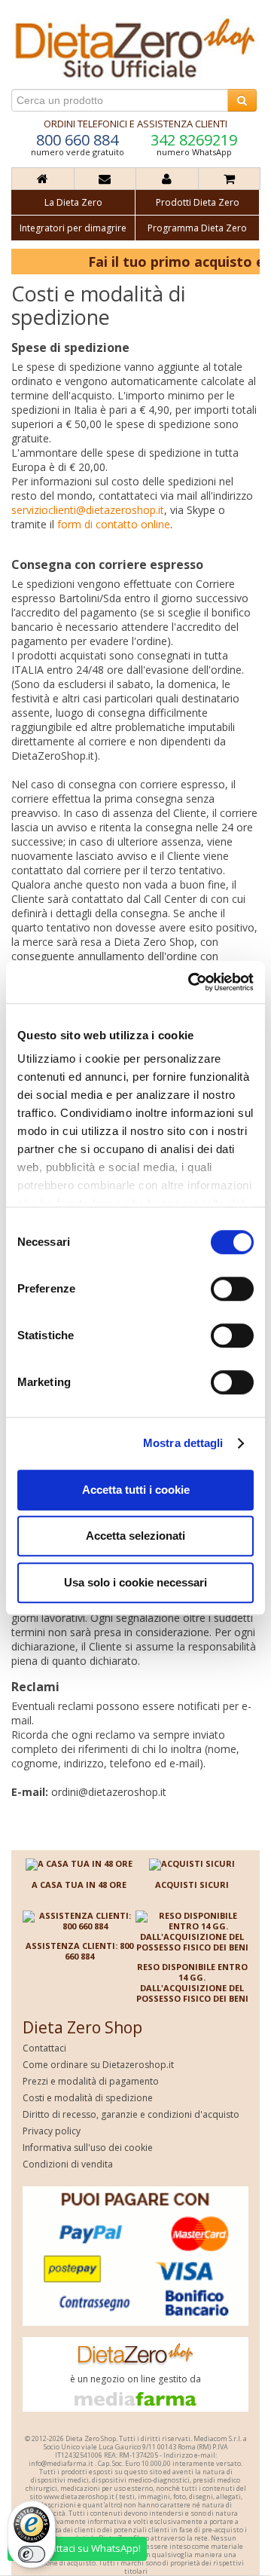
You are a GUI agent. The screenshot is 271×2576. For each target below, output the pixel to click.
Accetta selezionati (135, 1536)
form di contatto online (114, 524)
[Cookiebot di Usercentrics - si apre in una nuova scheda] (191, 982)
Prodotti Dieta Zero (198, 202)
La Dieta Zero (73, 202)
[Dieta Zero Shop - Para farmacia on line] (135, 47)
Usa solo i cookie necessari (135, 1582)
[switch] (232, 1289)
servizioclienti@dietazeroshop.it (88, 510)
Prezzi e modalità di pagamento (91, 2081)
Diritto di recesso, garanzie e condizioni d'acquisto (131, 2114)
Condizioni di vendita (68, 2164)
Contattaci (44, 2048)
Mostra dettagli (183, 1443)
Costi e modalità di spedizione (88, 2098)
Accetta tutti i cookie (136, 1490)
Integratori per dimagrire (73, 228)
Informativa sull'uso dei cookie (88, 2148)
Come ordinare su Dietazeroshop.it (98, 2065)
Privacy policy (52, 2131)
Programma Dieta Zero (197, 228)
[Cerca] (242, 100)
